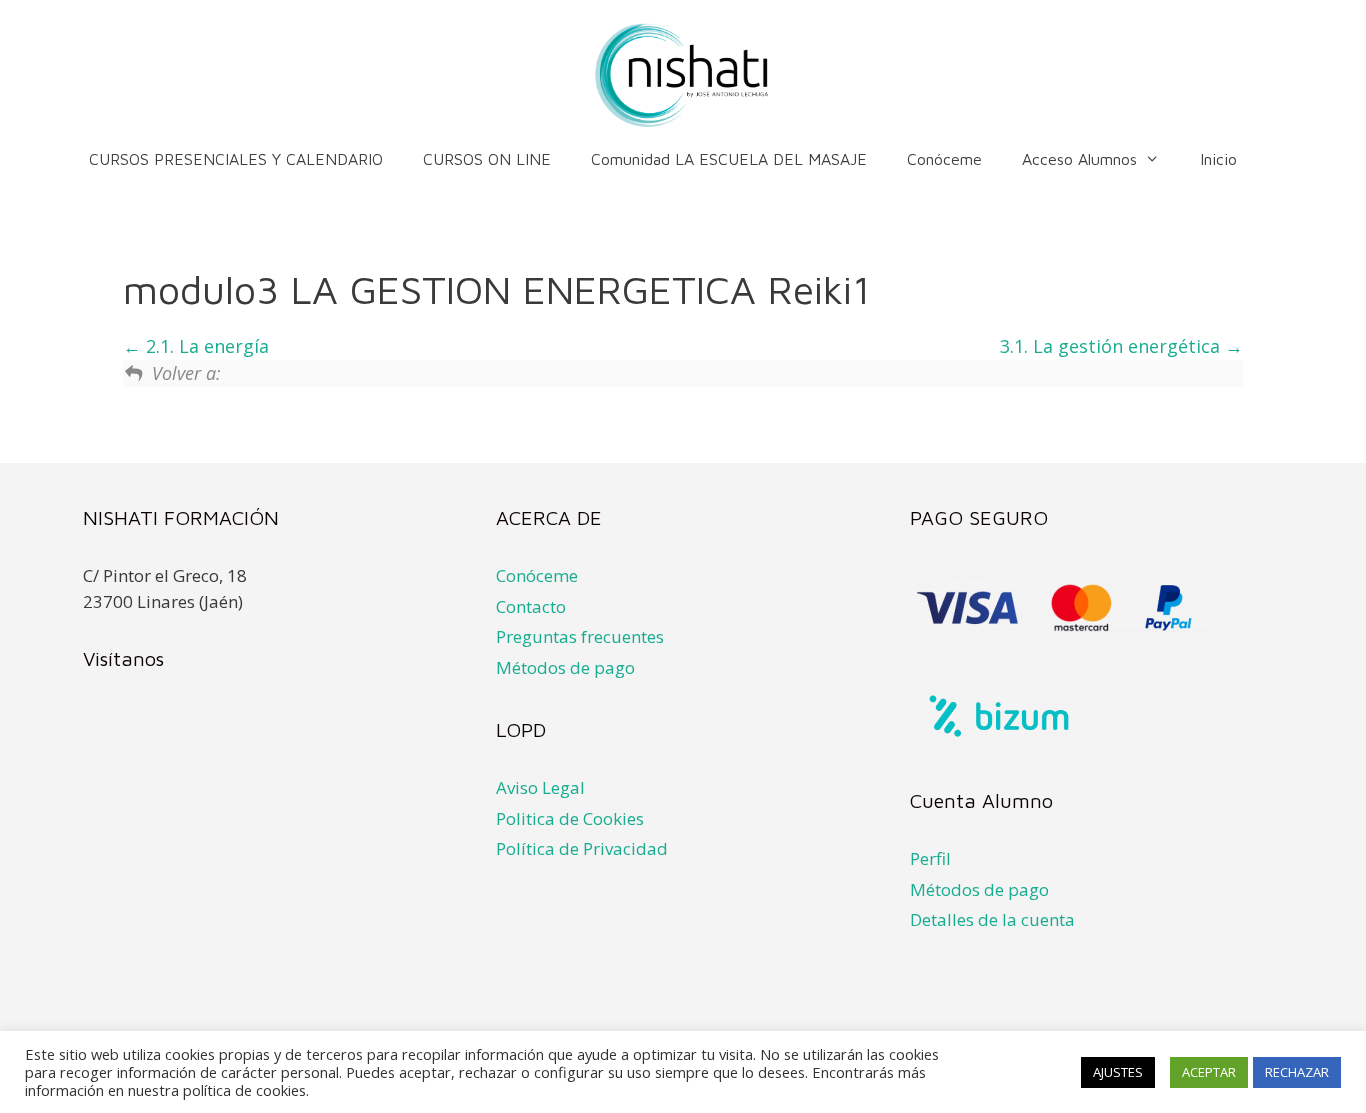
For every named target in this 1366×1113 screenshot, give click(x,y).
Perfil (930, 858)
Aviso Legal (540, 787)
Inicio (1218, 159)
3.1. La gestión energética (1112, 346)
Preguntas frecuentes (580, 636)
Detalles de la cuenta (992, 919)
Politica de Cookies (570, 818)
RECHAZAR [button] (1297, 1072)
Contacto (531, 606)
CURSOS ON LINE (487, 159)
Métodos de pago (565, 667)
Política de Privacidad (582, 848)
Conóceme (944, 159)
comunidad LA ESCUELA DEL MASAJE (729, 159)
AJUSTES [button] (1118, 1072)
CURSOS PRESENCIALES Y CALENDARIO (236, 159)
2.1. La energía (205, 346)
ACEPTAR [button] (1209, 1072)
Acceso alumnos (1079, 159)
